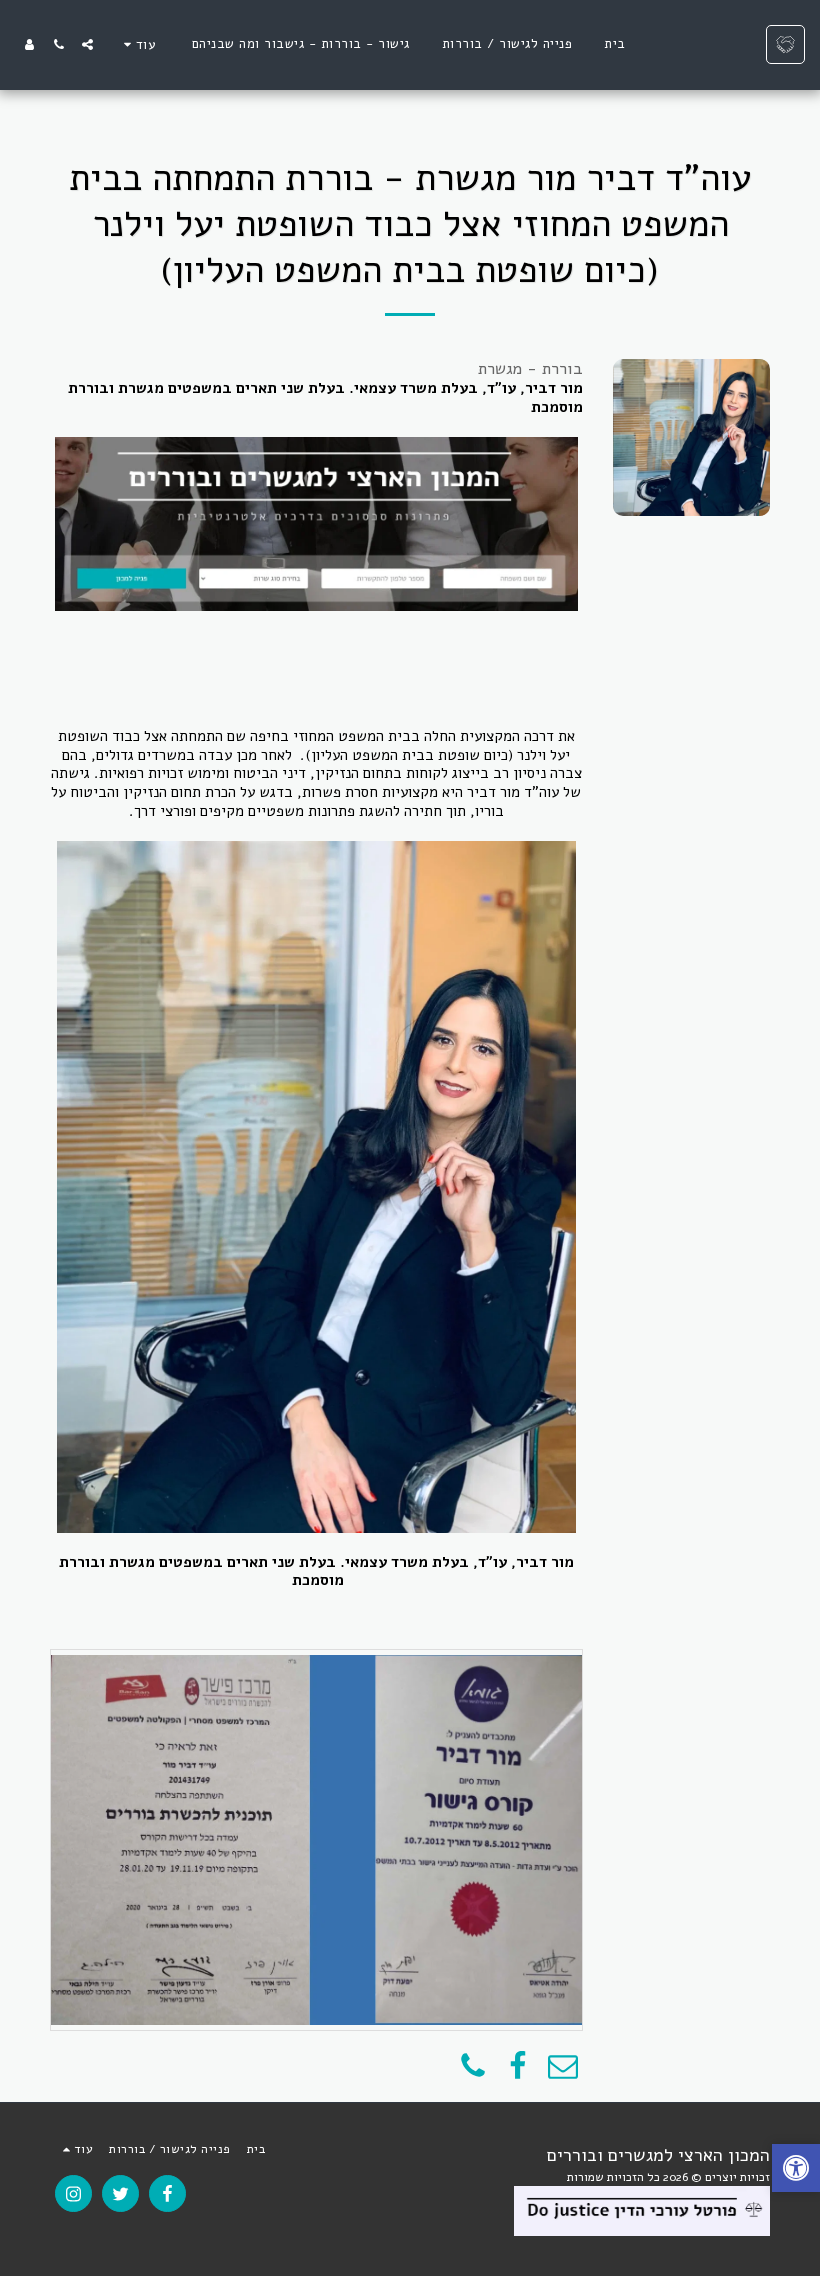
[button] (87, 44)
